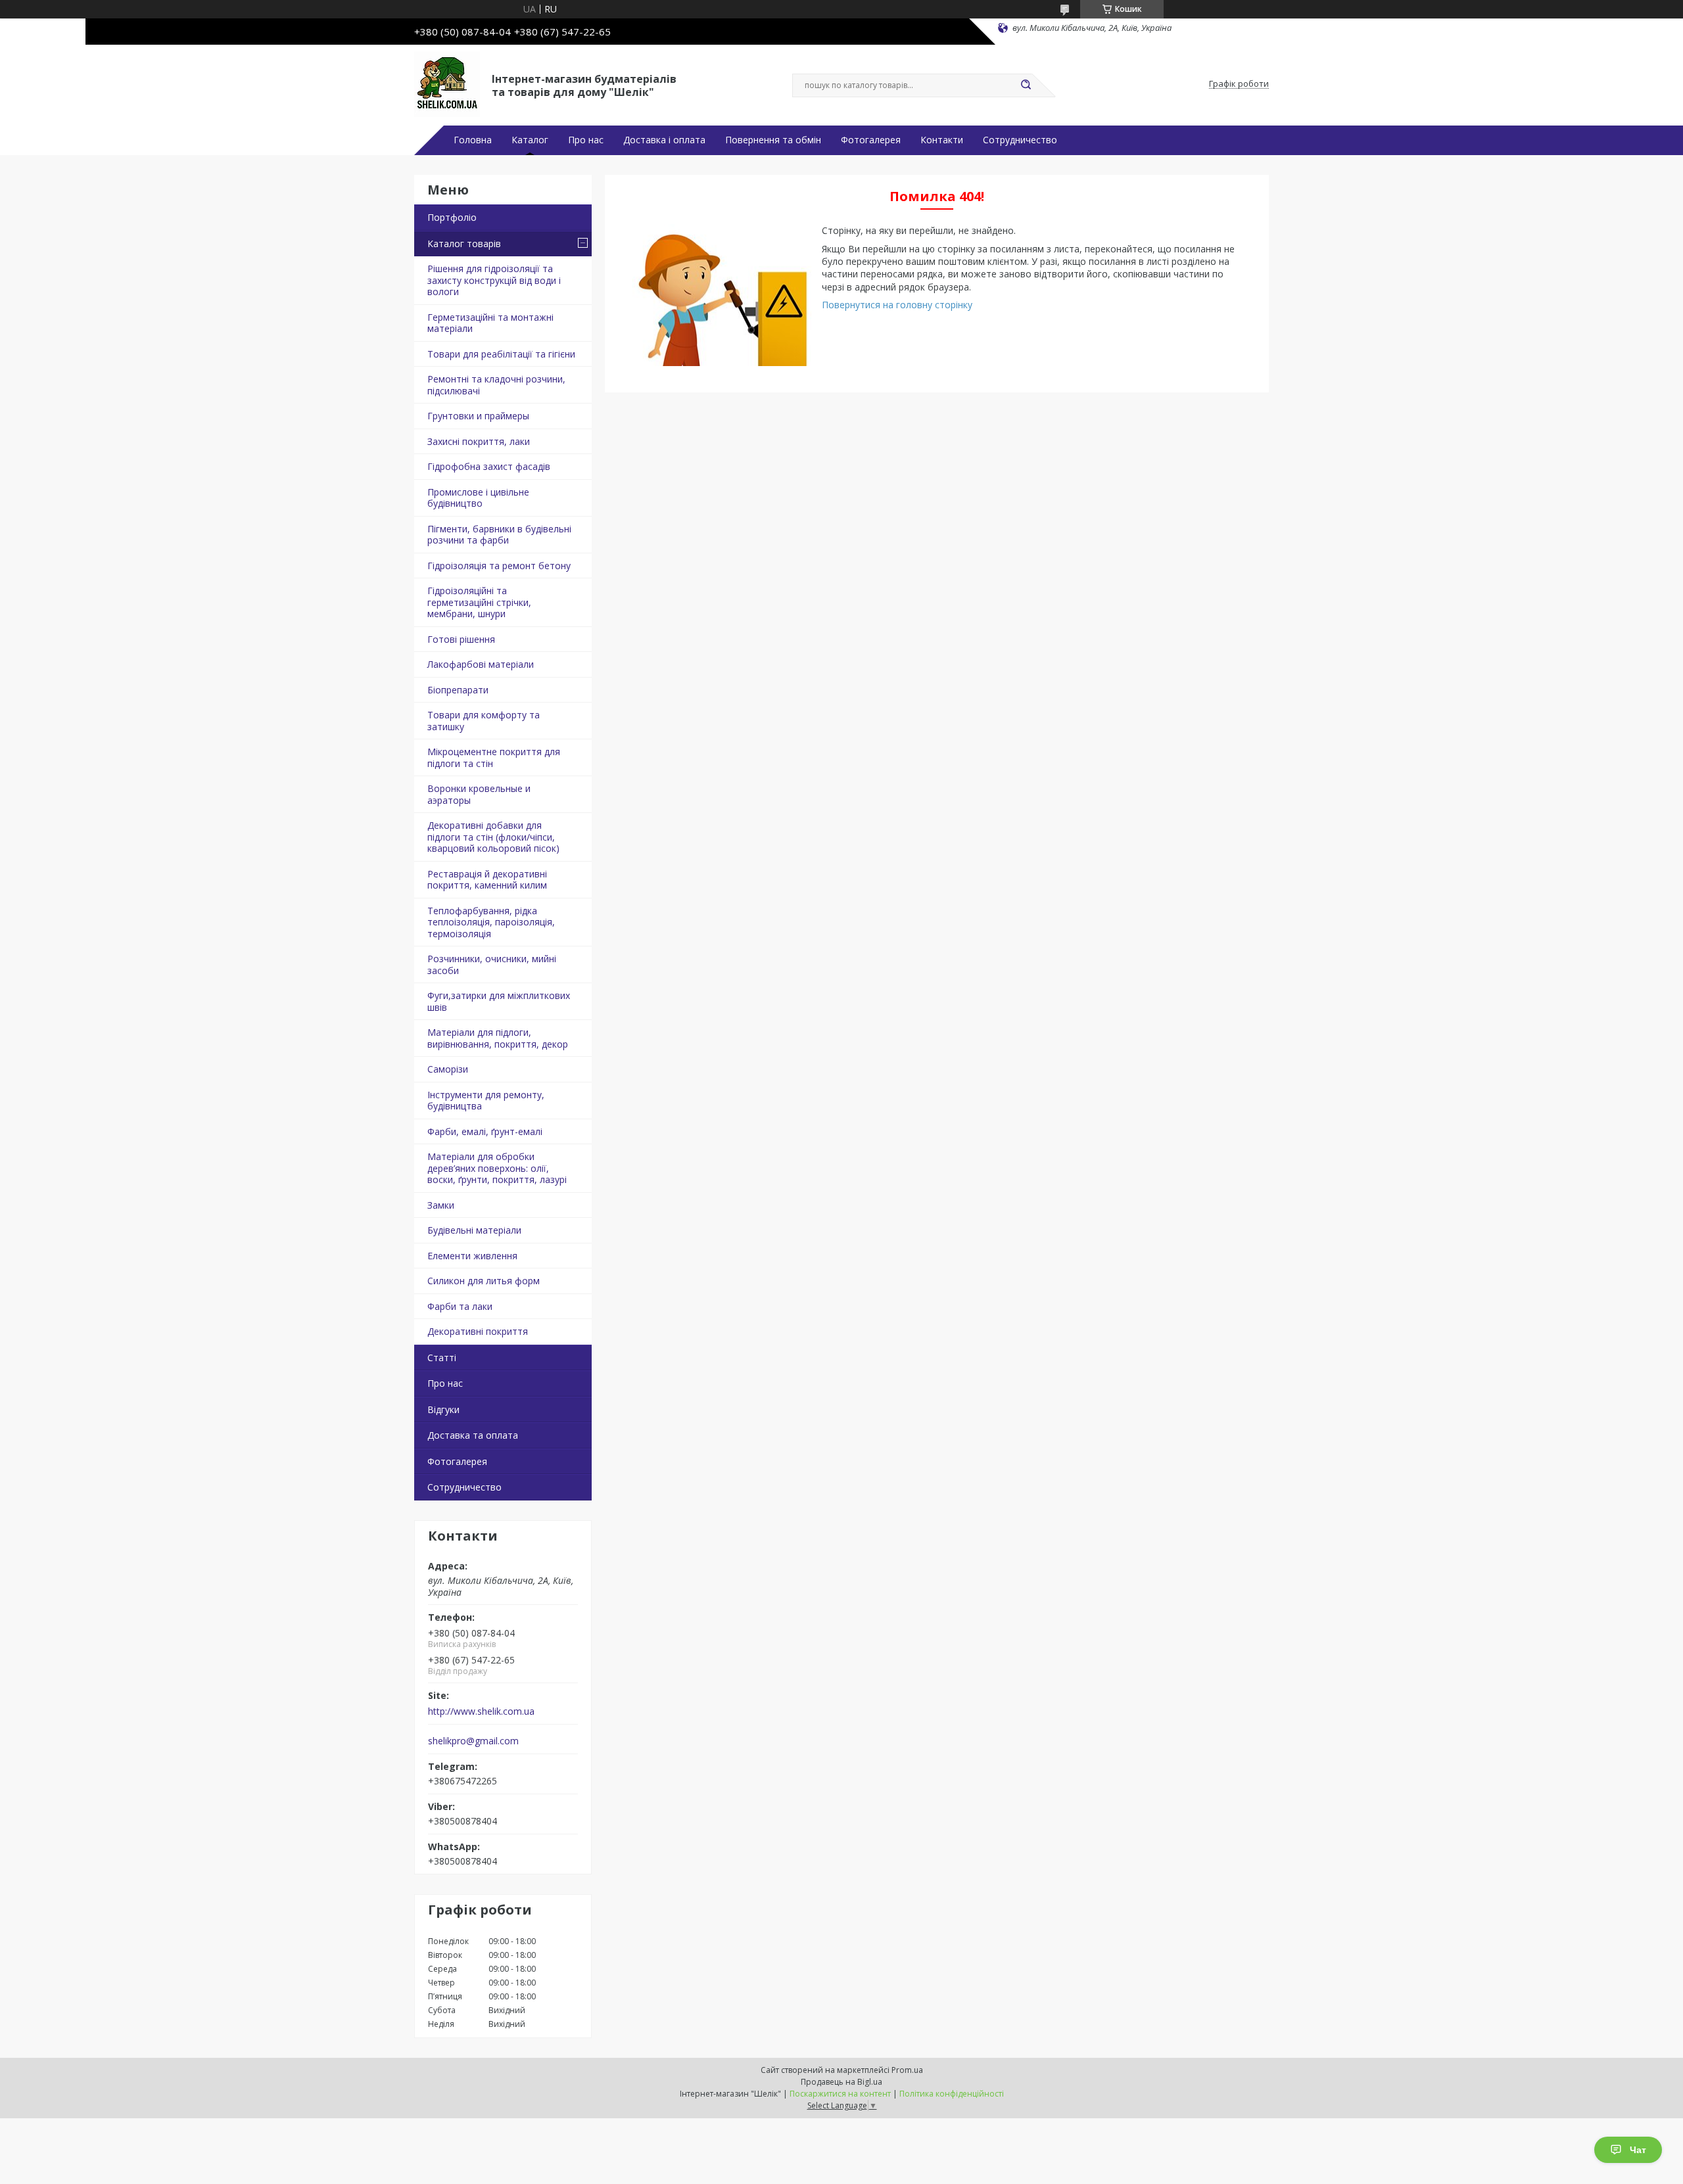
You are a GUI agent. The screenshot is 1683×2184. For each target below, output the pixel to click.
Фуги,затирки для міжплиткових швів (499, 1001)
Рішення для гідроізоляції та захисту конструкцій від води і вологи (494, 280)
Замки (441, 1205)
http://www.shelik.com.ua (481, 1711)
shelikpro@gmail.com (473, 1741)
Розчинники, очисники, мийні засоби (492, 964)
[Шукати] (1026, 85)
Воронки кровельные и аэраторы (479, 794)
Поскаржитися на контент (840, 2094)
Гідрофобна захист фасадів (489, 466)
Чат (1638, 2150)
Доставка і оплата (664, 140)
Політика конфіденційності (952, 2094)
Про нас (586, 140)
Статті (442, 1358)
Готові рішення (461, 639)
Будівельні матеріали (474, 1230)
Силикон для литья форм (484, 1281)
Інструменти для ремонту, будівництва (486, 1101)
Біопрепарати (458, 690)
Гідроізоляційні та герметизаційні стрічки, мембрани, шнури (479, 602)
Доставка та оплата (473, 1435)
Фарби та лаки (460, 1306)
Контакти (942, 140)
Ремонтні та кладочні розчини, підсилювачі (496, 385)
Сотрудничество (1020, 140)
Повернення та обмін (773, 140)
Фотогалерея (871, 140)
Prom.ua (907, 2070)
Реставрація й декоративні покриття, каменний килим (487, 880)
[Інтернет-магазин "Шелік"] (447, 84)
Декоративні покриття (478, 1331)
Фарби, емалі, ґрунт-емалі (485, 1131)
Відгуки (443, 1409)
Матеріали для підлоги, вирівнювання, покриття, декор (498, 1038)
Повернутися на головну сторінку (897, 305)
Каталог (530, 140)
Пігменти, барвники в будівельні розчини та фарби (499, 535)
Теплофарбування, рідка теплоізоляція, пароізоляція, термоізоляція (491, 922)
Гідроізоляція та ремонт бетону (499, 566)
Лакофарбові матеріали (481, 664)
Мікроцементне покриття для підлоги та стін (494, 757)
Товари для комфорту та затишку (484, 721)
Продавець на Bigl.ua (841, 2082)
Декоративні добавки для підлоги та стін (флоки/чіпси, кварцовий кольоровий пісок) (493, 837)
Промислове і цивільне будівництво (478, 498)
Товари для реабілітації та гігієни (501, 354)
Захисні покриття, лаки (479, 441)
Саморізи (448, 1069)
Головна (473, 140)
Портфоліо (452, 217)
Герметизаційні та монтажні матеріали (490, 323)
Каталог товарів (464, 244)
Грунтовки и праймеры (478, 416)
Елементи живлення (472, 1256)
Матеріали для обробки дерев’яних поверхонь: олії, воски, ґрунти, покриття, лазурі (497, 1168)
